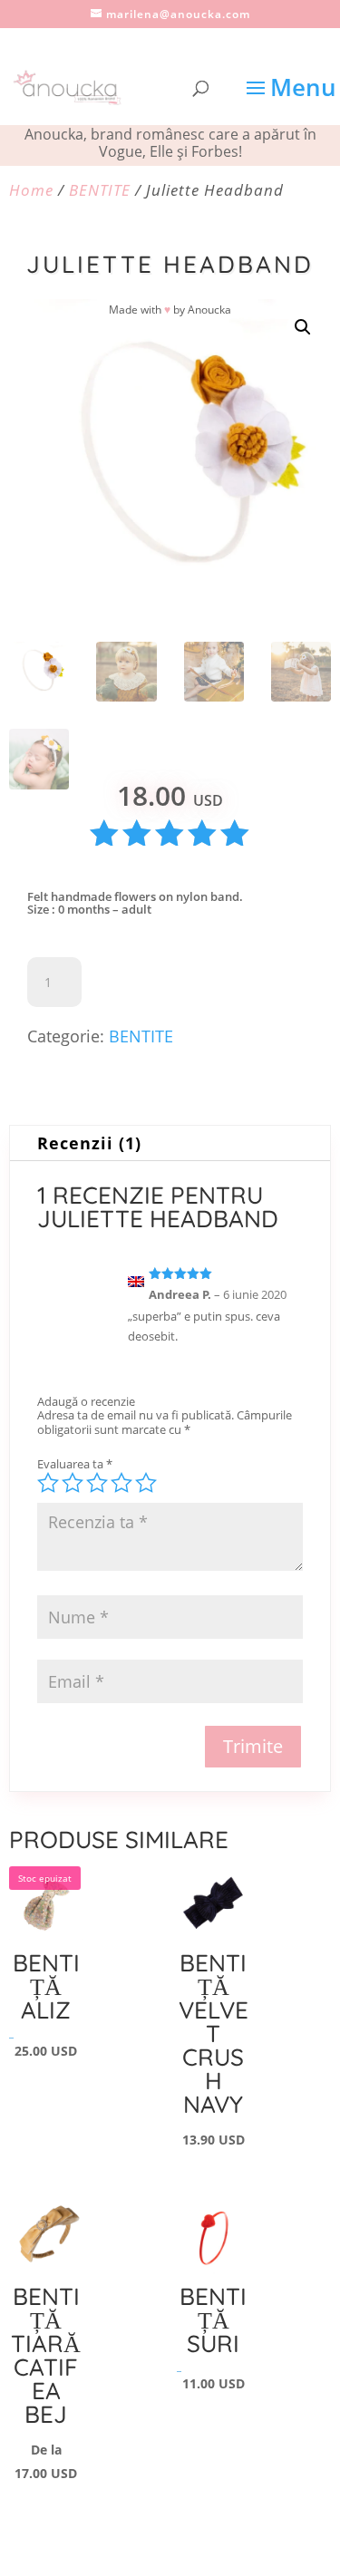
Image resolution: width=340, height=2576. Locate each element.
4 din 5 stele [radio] (121, 1483)
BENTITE (100, 190)
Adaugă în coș (181, 982)
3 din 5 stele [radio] (97, 1483)
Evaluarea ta (75, 1464)
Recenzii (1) (89, 1143)
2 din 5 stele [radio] (73, 1483)
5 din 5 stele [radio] (146, 1483)
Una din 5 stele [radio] (48, 1483)
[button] (303, 327)
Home (31, 190)
